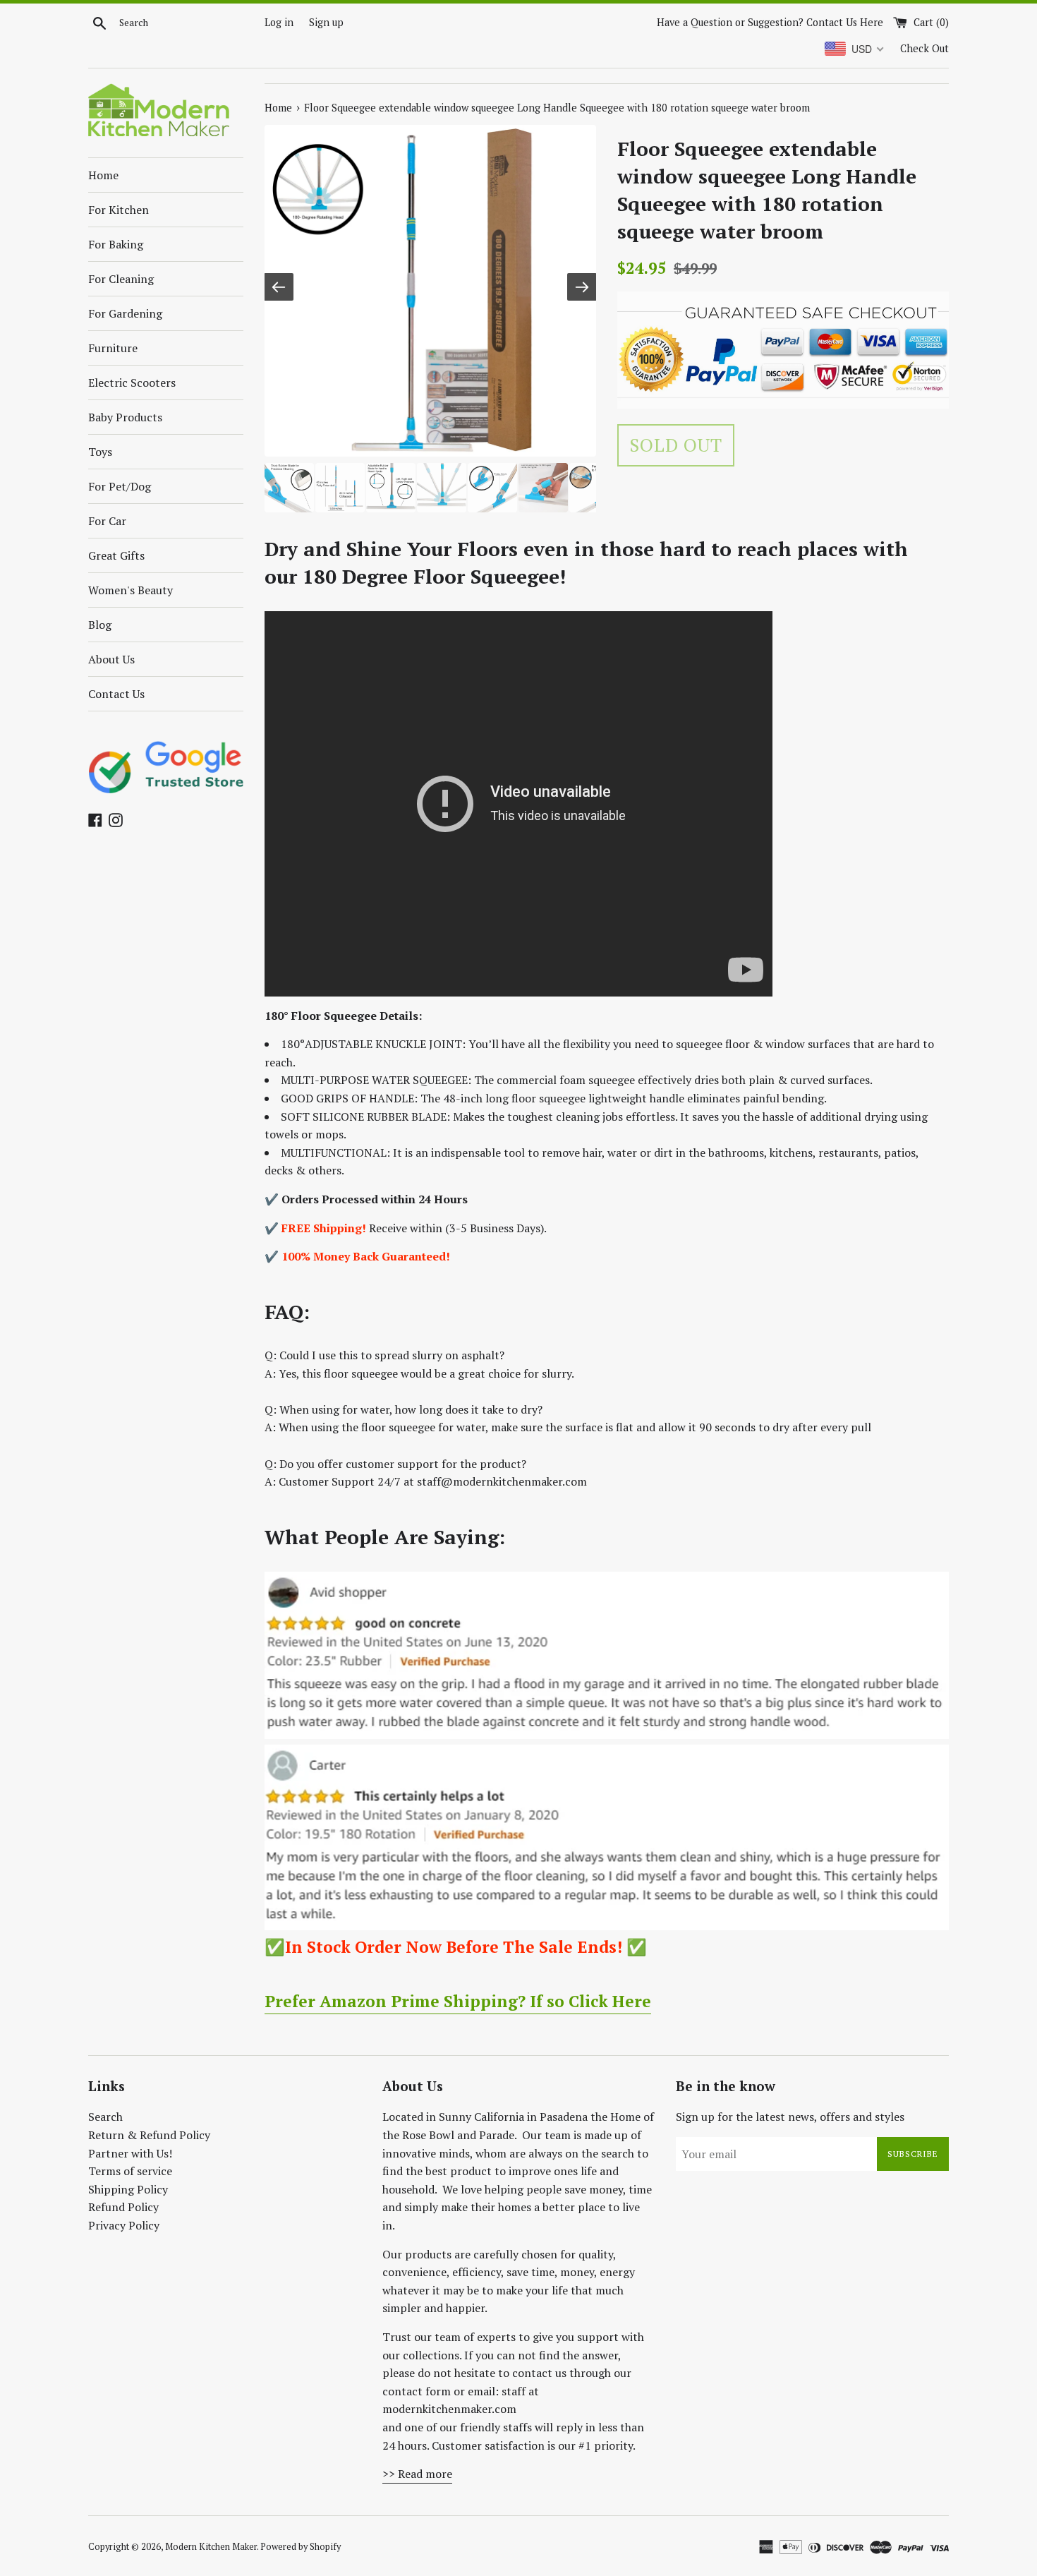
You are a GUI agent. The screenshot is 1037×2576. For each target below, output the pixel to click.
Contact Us (116, 694)
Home (103, 175)
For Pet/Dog (120, 486)
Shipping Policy (128, 2189)
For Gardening (125, 313)
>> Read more (417, 2474)
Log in (279, 22)
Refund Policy (123, 2207)
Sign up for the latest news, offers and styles (790, 2117)
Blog (100, 625)
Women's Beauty (131, 590)
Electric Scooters (132, 383)
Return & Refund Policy (149, 2135)
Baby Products (125, 417)
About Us (111, 659)
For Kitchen (119, 210)
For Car (107, 521)
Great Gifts (116, 555)
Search (105, 2117)
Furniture (113, 348)
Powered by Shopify (301, 2547)
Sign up (326, 22)
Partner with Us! (130, 2153)
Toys (100, 452)
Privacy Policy (124, 2225)
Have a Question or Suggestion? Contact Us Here (770, 22)
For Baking (116, 244)
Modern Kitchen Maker (211, 2547)
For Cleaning (121, 279)
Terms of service (130, 2171)
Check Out (924, 48)
